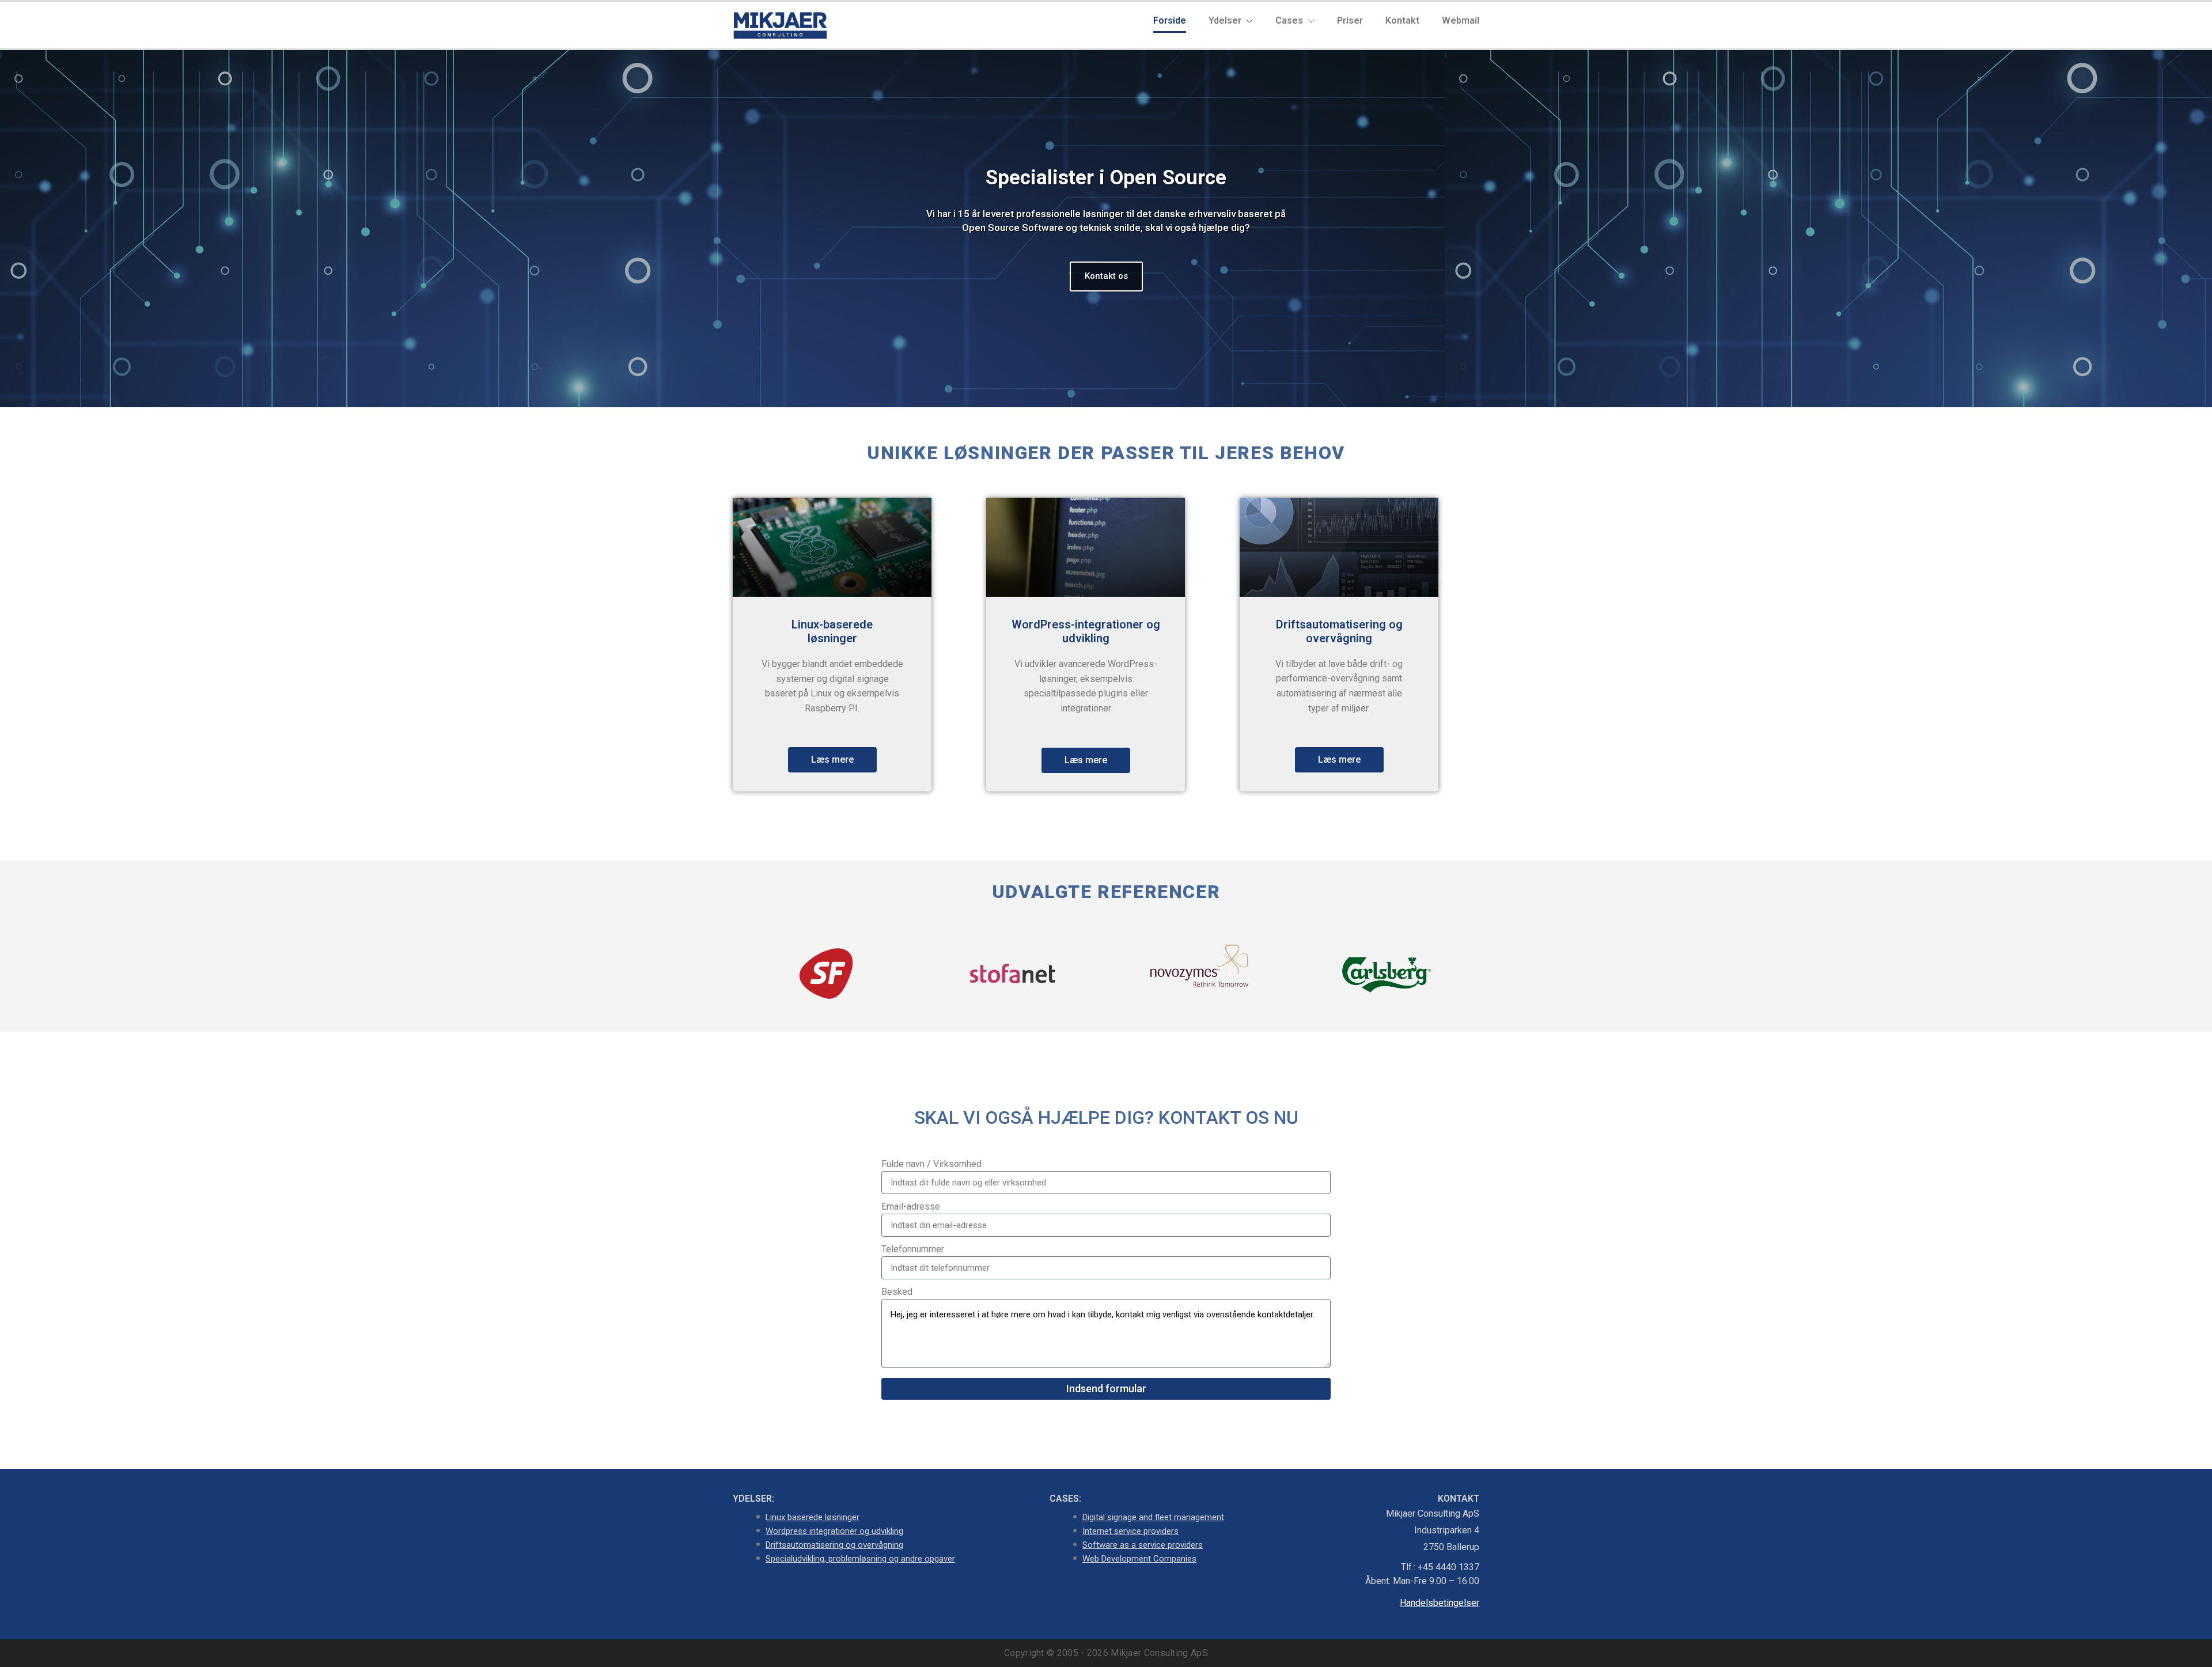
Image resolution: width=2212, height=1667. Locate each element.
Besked (897, 1292)
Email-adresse (911, 1206)
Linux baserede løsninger (813, 1517)
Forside (1170, 20)
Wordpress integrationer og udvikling (834, 1531)
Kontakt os (1106, 276)
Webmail (1461, 20)
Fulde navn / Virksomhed (931, 1164)
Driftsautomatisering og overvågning (834, 1545)
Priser (1350, 20)
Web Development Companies (1139, 1559)
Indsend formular (1106, 1388)
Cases (1290, 20)
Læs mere (832, 759)
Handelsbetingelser (1440, 1603)
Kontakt (1402, 20)
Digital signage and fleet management (1153, 1517)
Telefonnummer (913, 1249)
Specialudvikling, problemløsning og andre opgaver (860, 1559)
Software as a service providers (1143, 1545)
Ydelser (1226, 20)
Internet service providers (1130, 1531)
